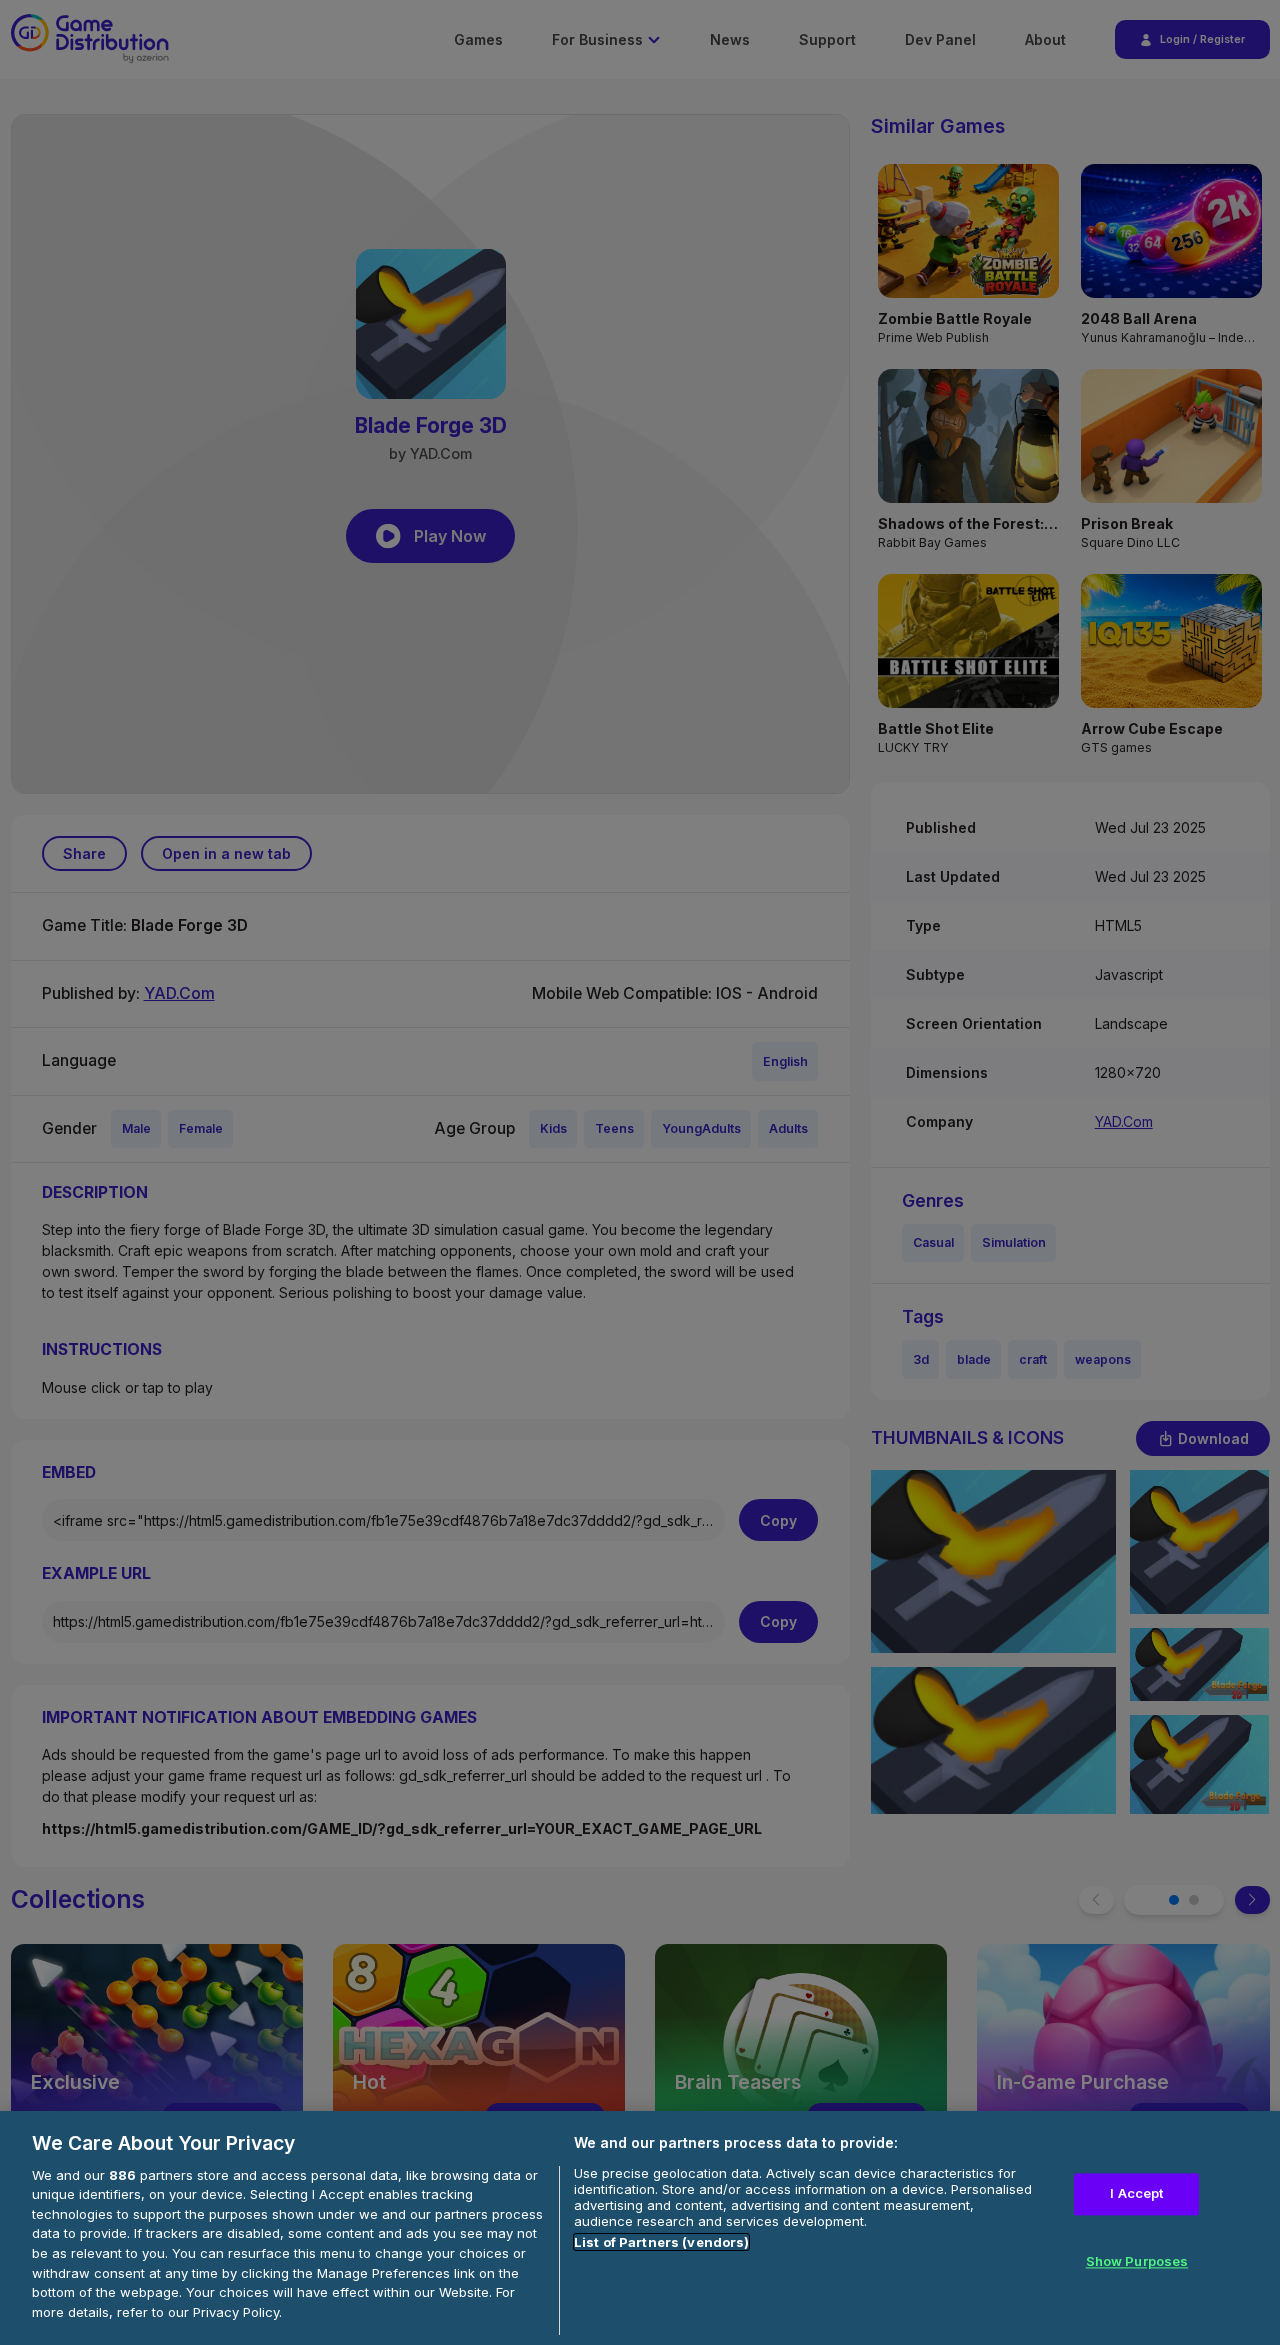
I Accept (1136, 2193)
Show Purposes (1137, 2261)
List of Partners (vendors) (661, 2242)
